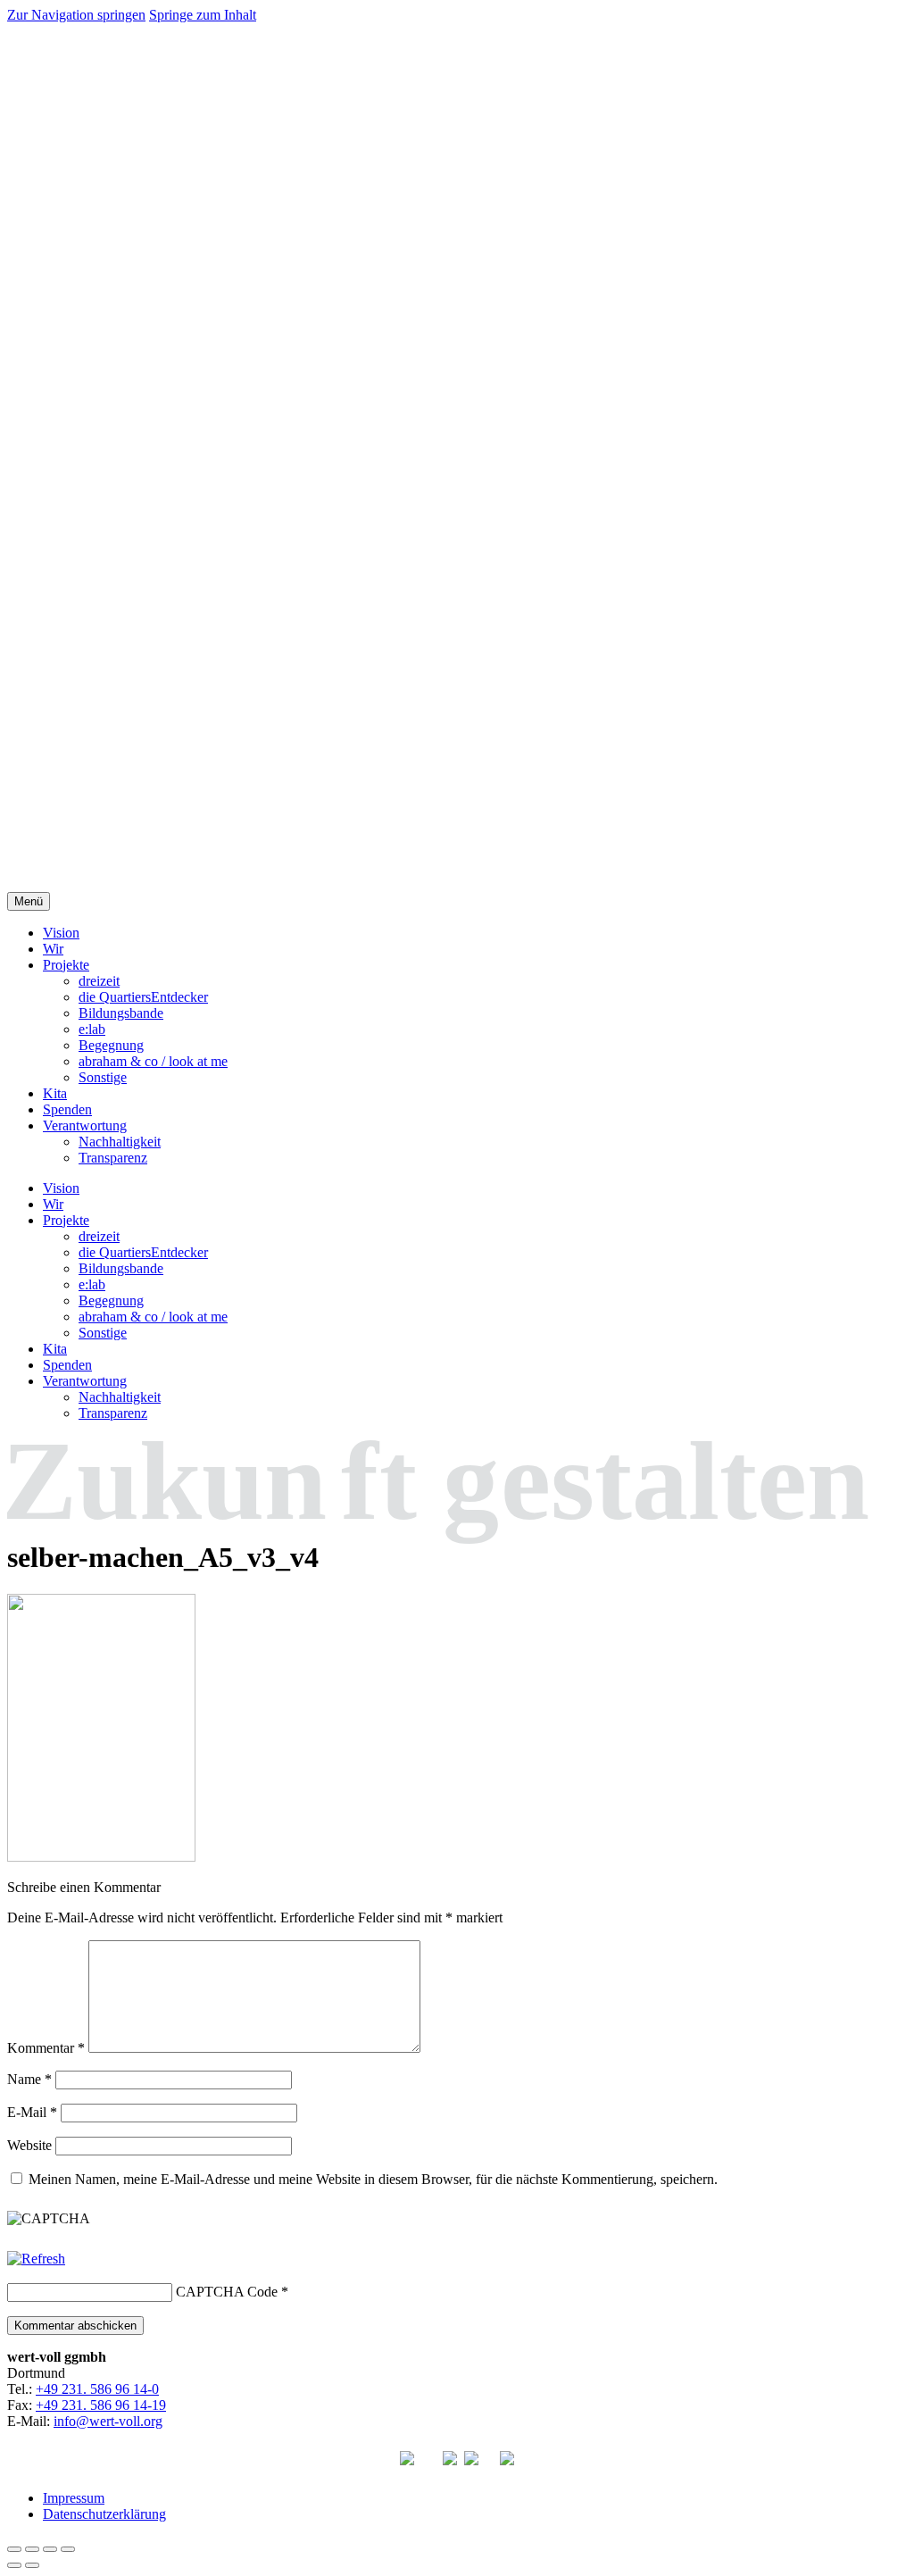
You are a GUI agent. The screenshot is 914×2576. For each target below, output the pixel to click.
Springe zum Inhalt (203, 15)
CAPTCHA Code (227, 2292)
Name (29, 2079)
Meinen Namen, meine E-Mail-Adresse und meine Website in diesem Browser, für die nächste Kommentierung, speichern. (373, 2179)
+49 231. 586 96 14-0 (97, 2389)
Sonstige (103, 1077)
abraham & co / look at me (153, 1061)
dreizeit (99, 981)
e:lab (92, 1029)
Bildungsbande (121, 1013)
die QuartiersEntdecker (143, 997)
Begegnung (111, 1045)
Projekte (66, 965)
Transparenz (113, 1158)
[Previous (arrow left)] (14, 2565)
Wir (53, 949)
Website (29, 2145)
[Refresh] (36, 2259)
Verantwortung (85, 1125)
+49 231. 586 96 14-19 (101, 2405)
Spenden (67, 1109)
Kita (55, 1093)
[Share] (32, 2549)
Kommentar (46, 2048)
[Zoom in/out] (68, 2549)
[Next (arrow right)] (32, 2565)
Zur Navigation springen (76, 15)
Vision (61, 933)
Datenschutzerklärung (104, 2514)
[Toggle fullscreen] (50, 2549)
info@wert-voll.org (108, 2421)
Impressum (74, 2498)
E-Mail (32, 2112)
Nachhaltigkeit (120, 1142)
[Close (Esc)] (14, 2549)
